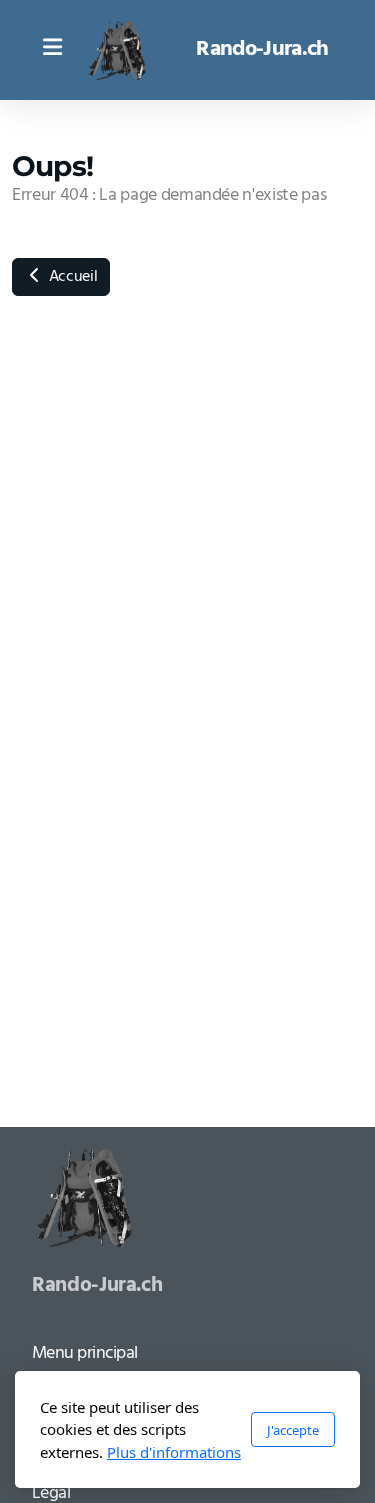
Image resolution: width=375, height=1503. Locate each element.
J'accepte (293, 1430)
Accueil (71, 277)
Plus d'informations (174, 1452)
